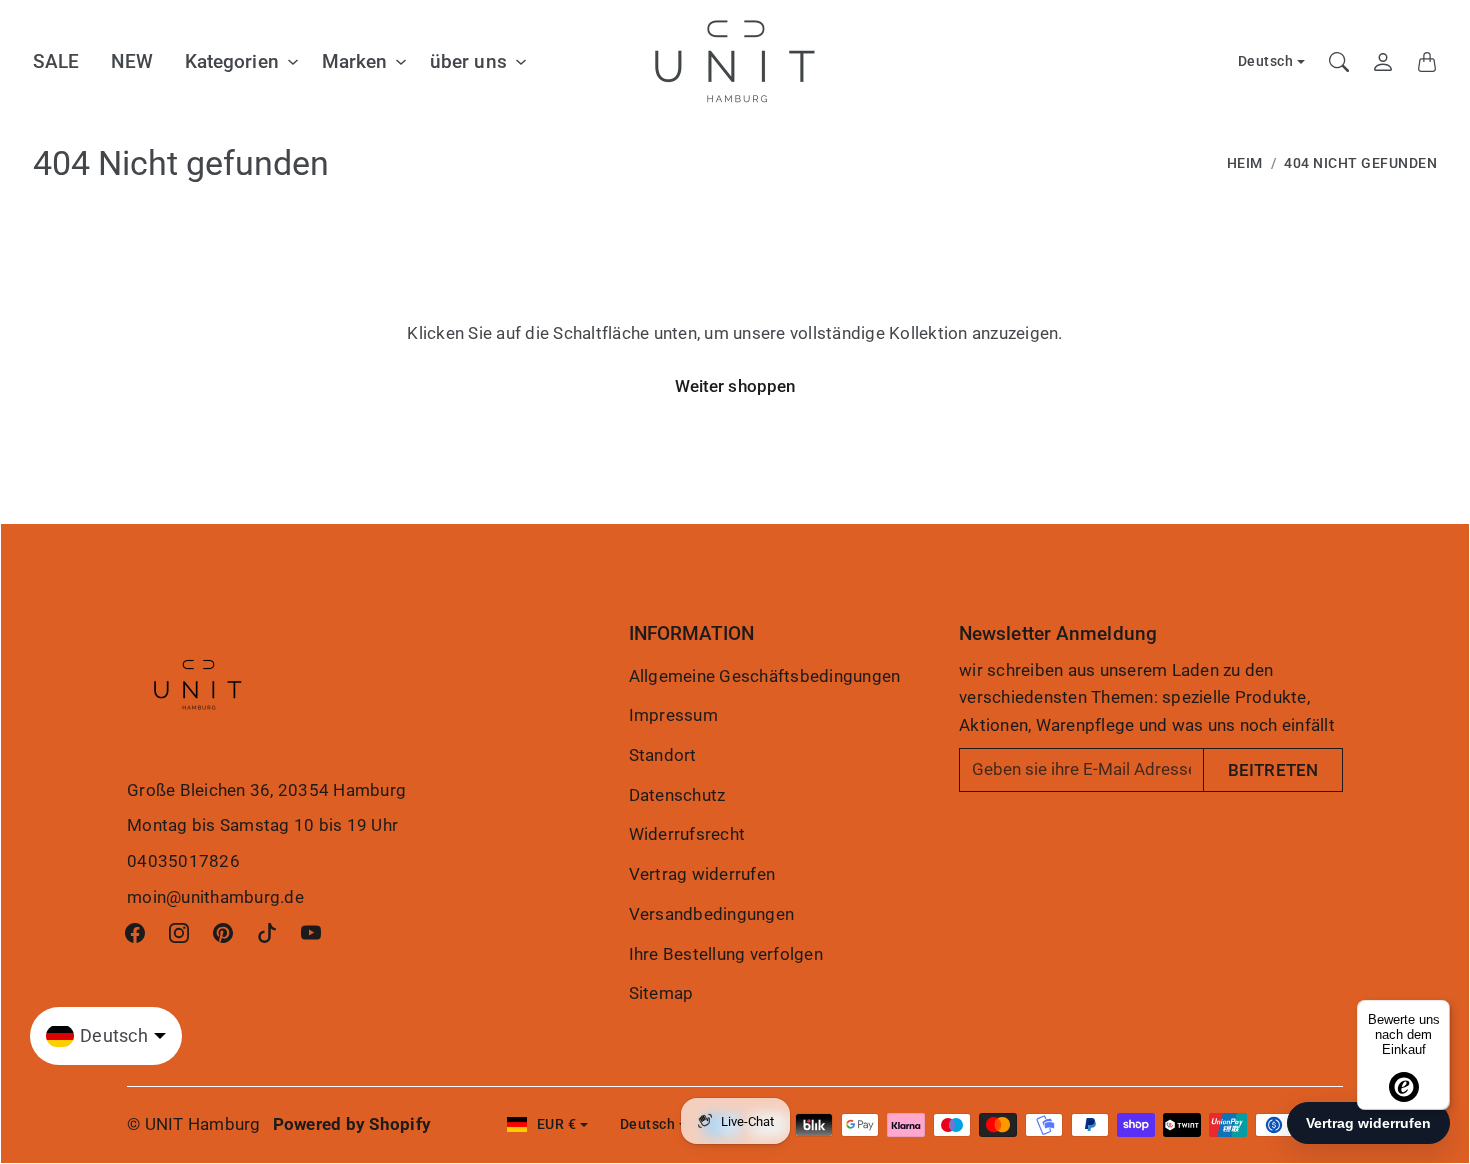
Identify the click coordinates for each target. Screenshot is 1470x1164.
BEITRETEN (1273, 770)
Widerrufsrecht (687, 834)
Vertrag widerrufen (702, 874)
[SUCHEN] (1339, 62)
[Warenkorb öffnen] (1427, 62)
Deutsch (1266, 61)
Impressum (673, 715)
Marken (355, 61)
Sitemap (661, 993)
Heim (1245, 163)
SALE (56, 61)
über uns (468, 61)
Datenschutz (677, 795)
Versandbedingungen (712, 914)
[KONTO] (1383, 62)
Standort (663, 755)
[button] (135, 933)
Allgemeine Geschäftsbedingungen (765, 676)
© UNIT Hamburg (194, 1124)
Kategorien (232, 61)
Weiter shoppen (735, 386)
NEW (131, 61)
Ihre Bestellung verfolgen (726, 954)
